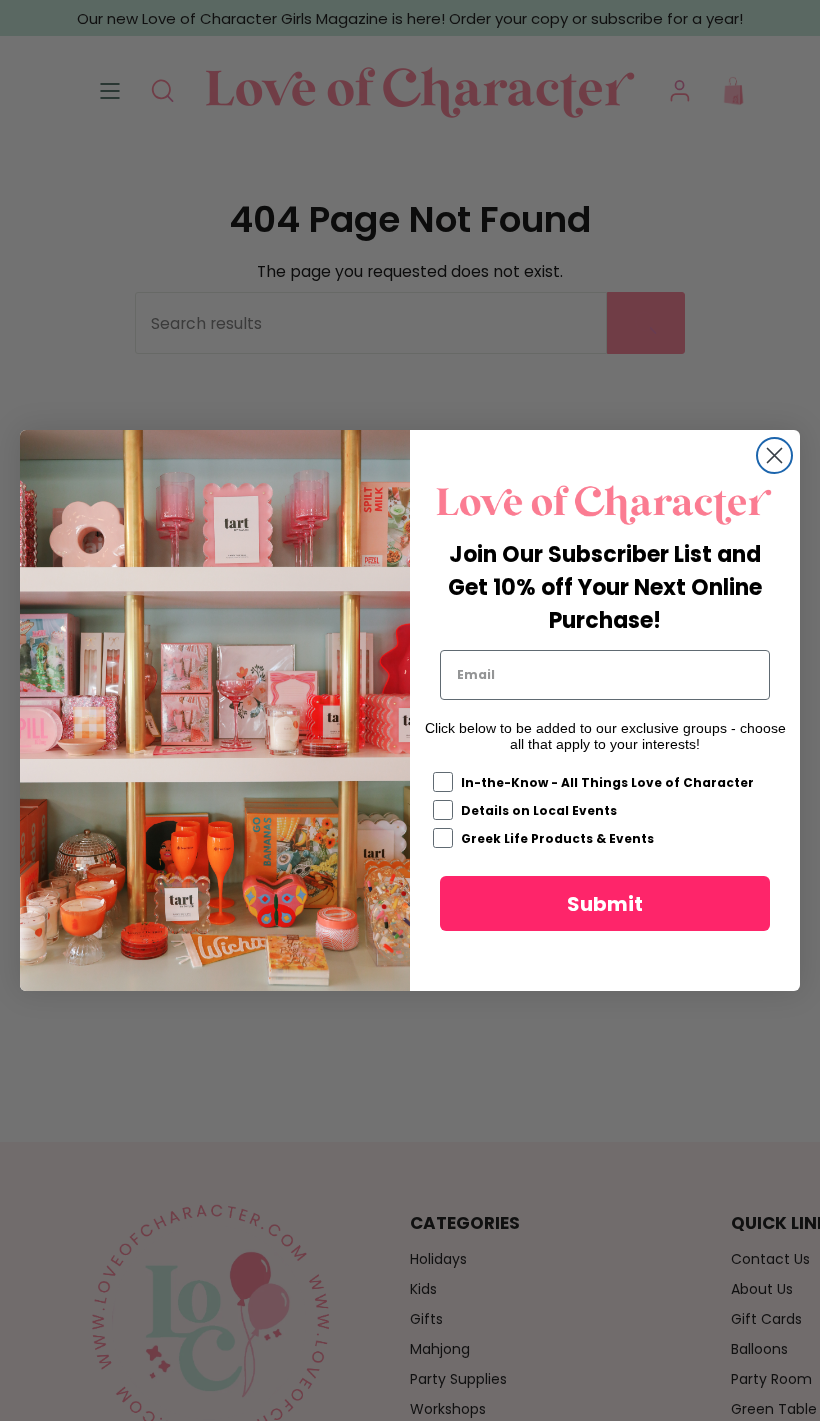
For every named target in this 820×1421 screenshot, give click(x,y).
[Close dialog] (774, 455)
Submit (605, 904)
